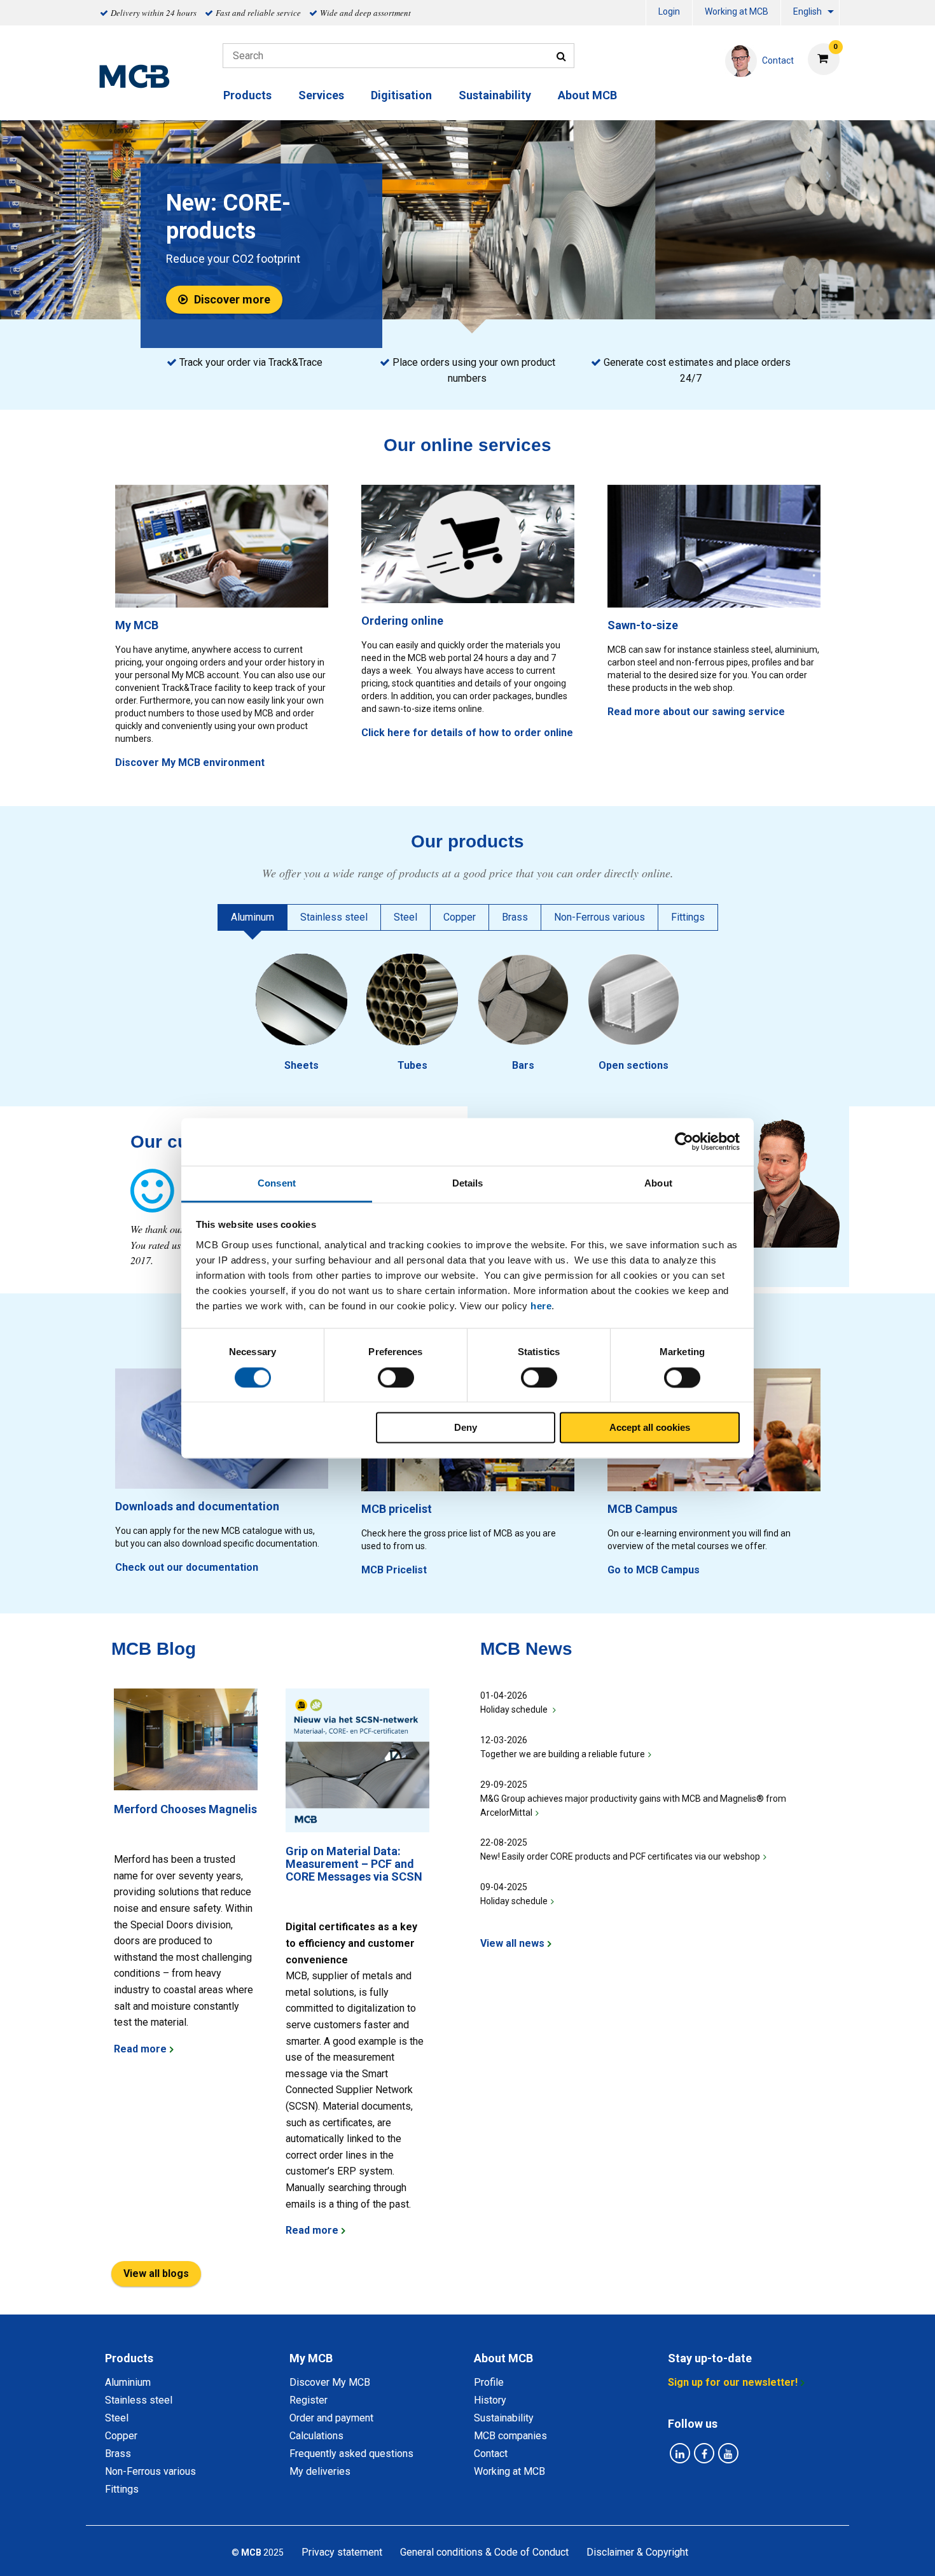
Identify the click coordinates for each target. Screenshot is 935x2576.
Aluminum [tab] (253, 917)
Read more (140, 2049)
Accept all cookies (650, 1428)
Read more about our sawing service (696, 712)
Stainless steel (139, 2400)
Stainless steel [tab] (334, 917)
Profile (489, 2382)
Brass (118, 2454)
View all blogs (156, 2273)
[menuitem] (669, 13)
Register (308, 2400)
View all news (512, 1943)
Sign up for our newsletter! (733, 2382)
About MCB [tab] (503, 2358)
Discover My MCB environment (190, 762)
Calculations (316, 2436)
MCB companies (510, 2436)
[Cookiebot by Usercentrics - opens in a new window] (684, 1141)
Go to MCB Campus (654, 1570)
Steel (117, 2418)
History (490, 2400)
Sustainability (495, 95)
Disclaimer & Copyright (637, 2552)
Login (669, 11)
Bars (523, 1065)
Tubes (412, 1065)
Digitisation (401, 95)
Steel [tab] (405, 917)
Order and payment (331, 2418)
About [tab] (658, 1183)
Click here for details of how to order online (467, 733)
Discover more (232, 299)
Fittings (122, 2489)
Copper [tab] (460, 917)
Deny (466, 1428)
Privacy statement (342, 2552)
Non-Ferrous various (150, 2471)
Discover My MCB (330, 2382)
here (541, 1306)
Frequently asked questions (351, 2454)
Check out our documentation (187, 1567)
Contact (491, 2454)
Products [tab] (129, 2358)
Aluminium (128, 2382)
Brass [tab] (515, 917)
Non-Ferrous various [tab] (599, 917)
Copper (121, 2436)
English (807, 11)
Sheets (301, 1065)
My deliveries (320, 2471)
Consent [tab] (277, 1183)
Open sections (634, 1065)
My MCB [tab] (311, 2358)
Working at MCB (737, 11)
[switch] (396, 1377)
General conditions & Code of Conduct (484, 2552)
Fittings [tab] (688, 917)
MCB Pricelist (394, 1570)
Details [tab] (468, 1183)
